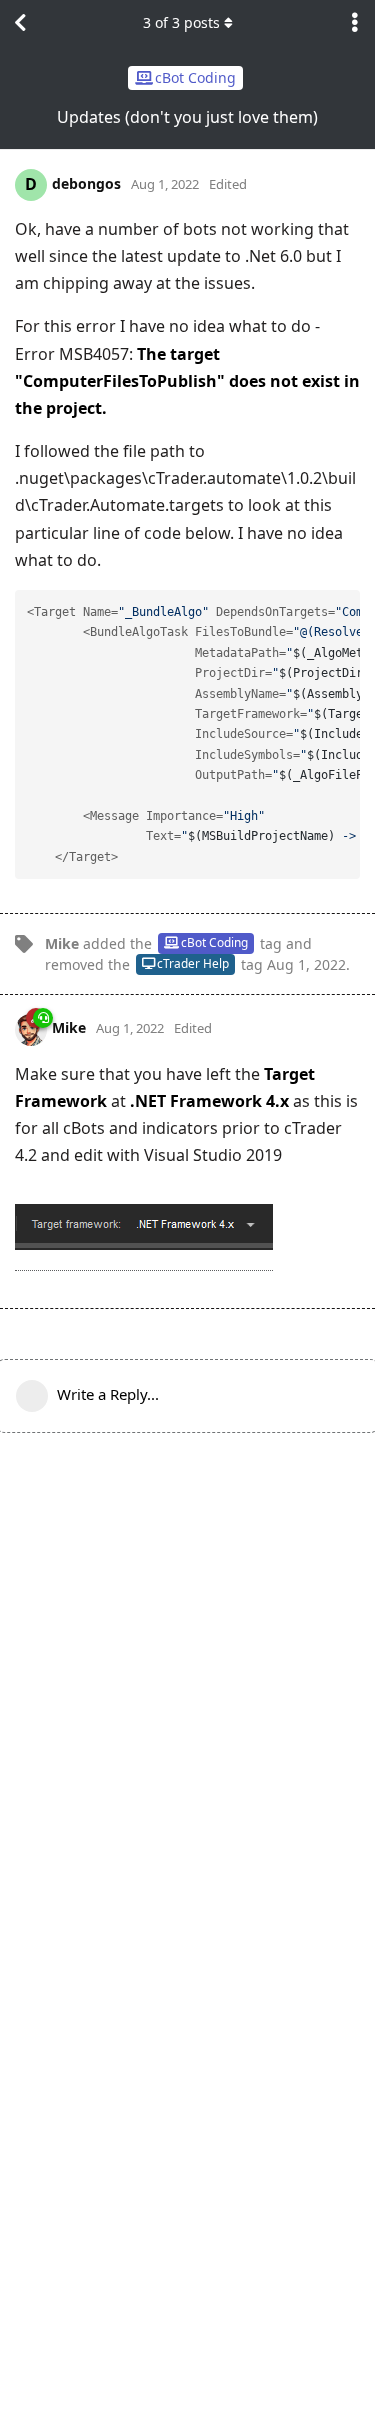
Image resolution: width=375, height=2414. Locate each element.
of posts (181, 22)
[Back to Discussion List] (20, 23)
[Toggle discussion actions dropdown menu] (355, 23)
